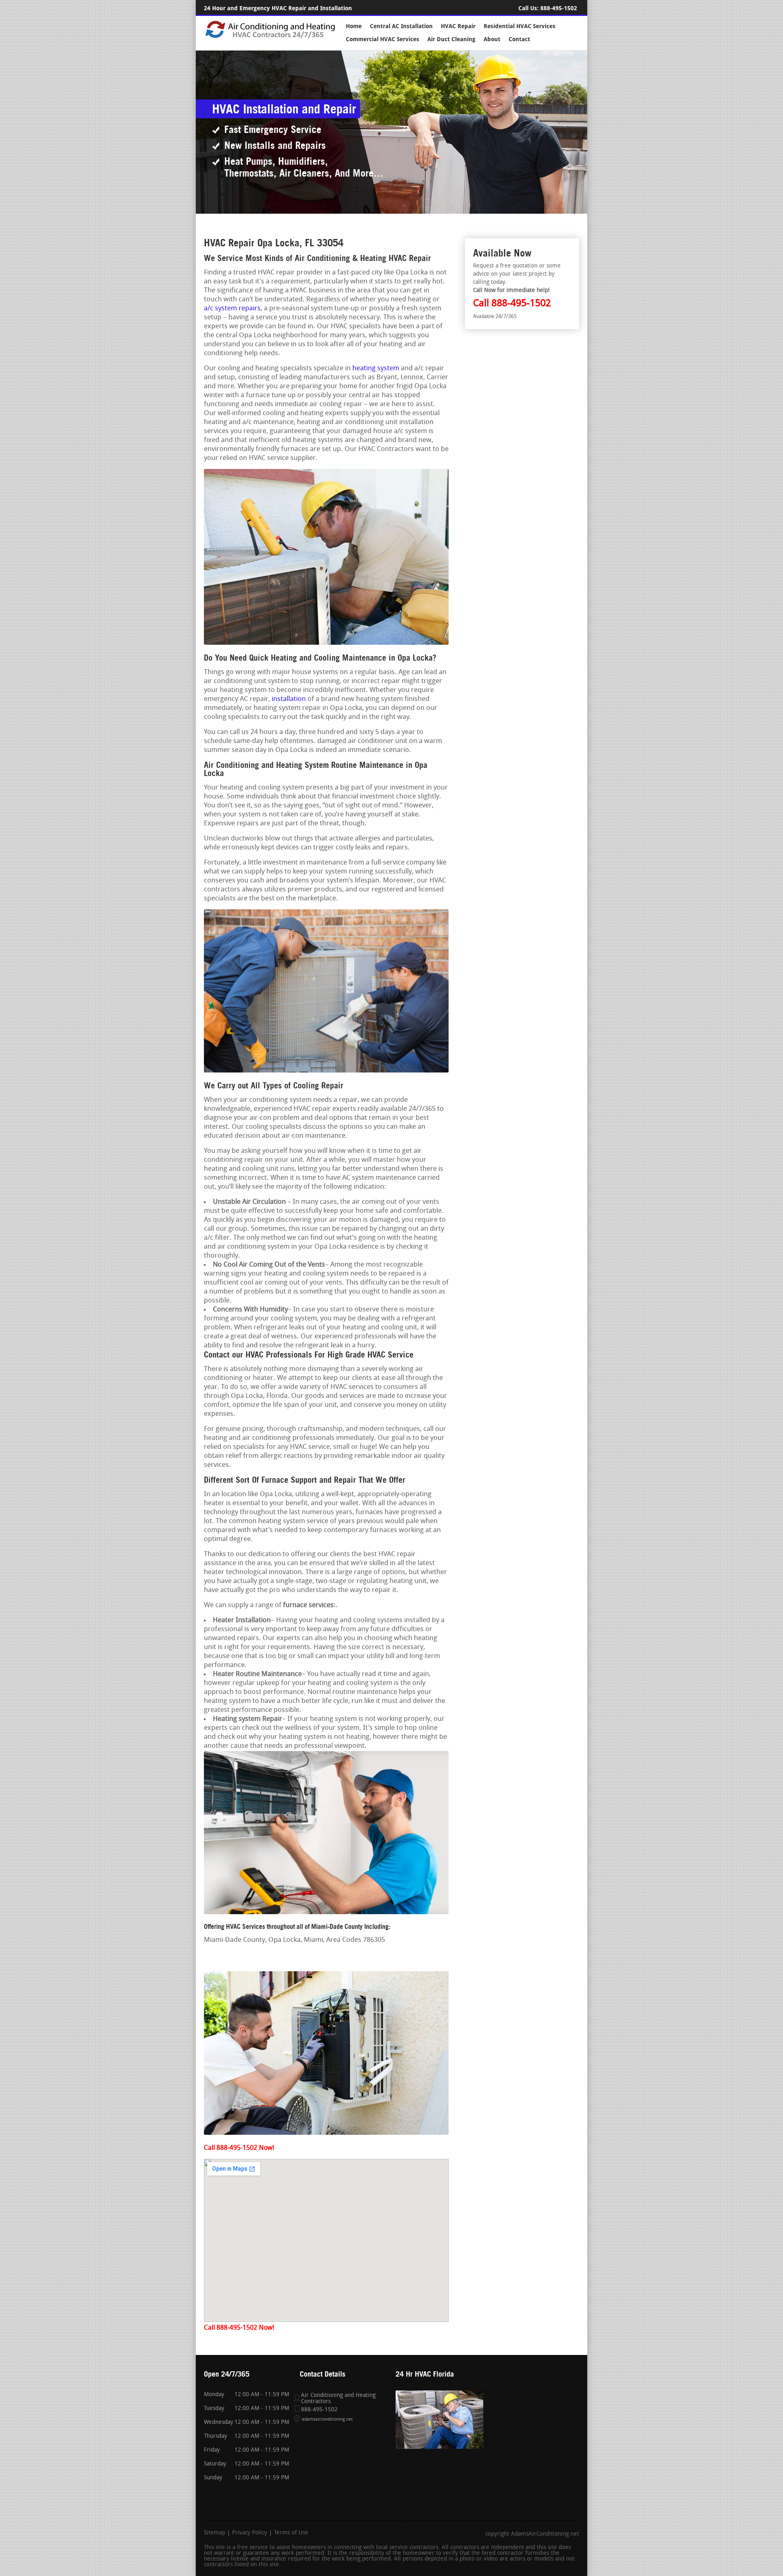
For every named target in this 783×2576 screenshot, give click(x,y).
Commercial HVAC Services (383, 39)
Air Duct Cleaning (451, 39)
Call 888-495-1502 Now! (239, 2148)
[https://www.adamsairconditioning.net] (270, 37)
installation (289, 699)
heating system (376, 368)
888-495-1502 (559, 8)
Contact (519, 39)
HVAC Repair (458, 26)
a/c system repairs (232, 308)
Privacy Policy (250, 2533)
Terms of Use (291, 2533)
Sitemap (215, 2533)
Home (354, 26)
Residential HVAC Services (520, 26)
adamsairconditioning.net (327, 2420)
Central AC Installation (401, 26)
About (492, 39)
